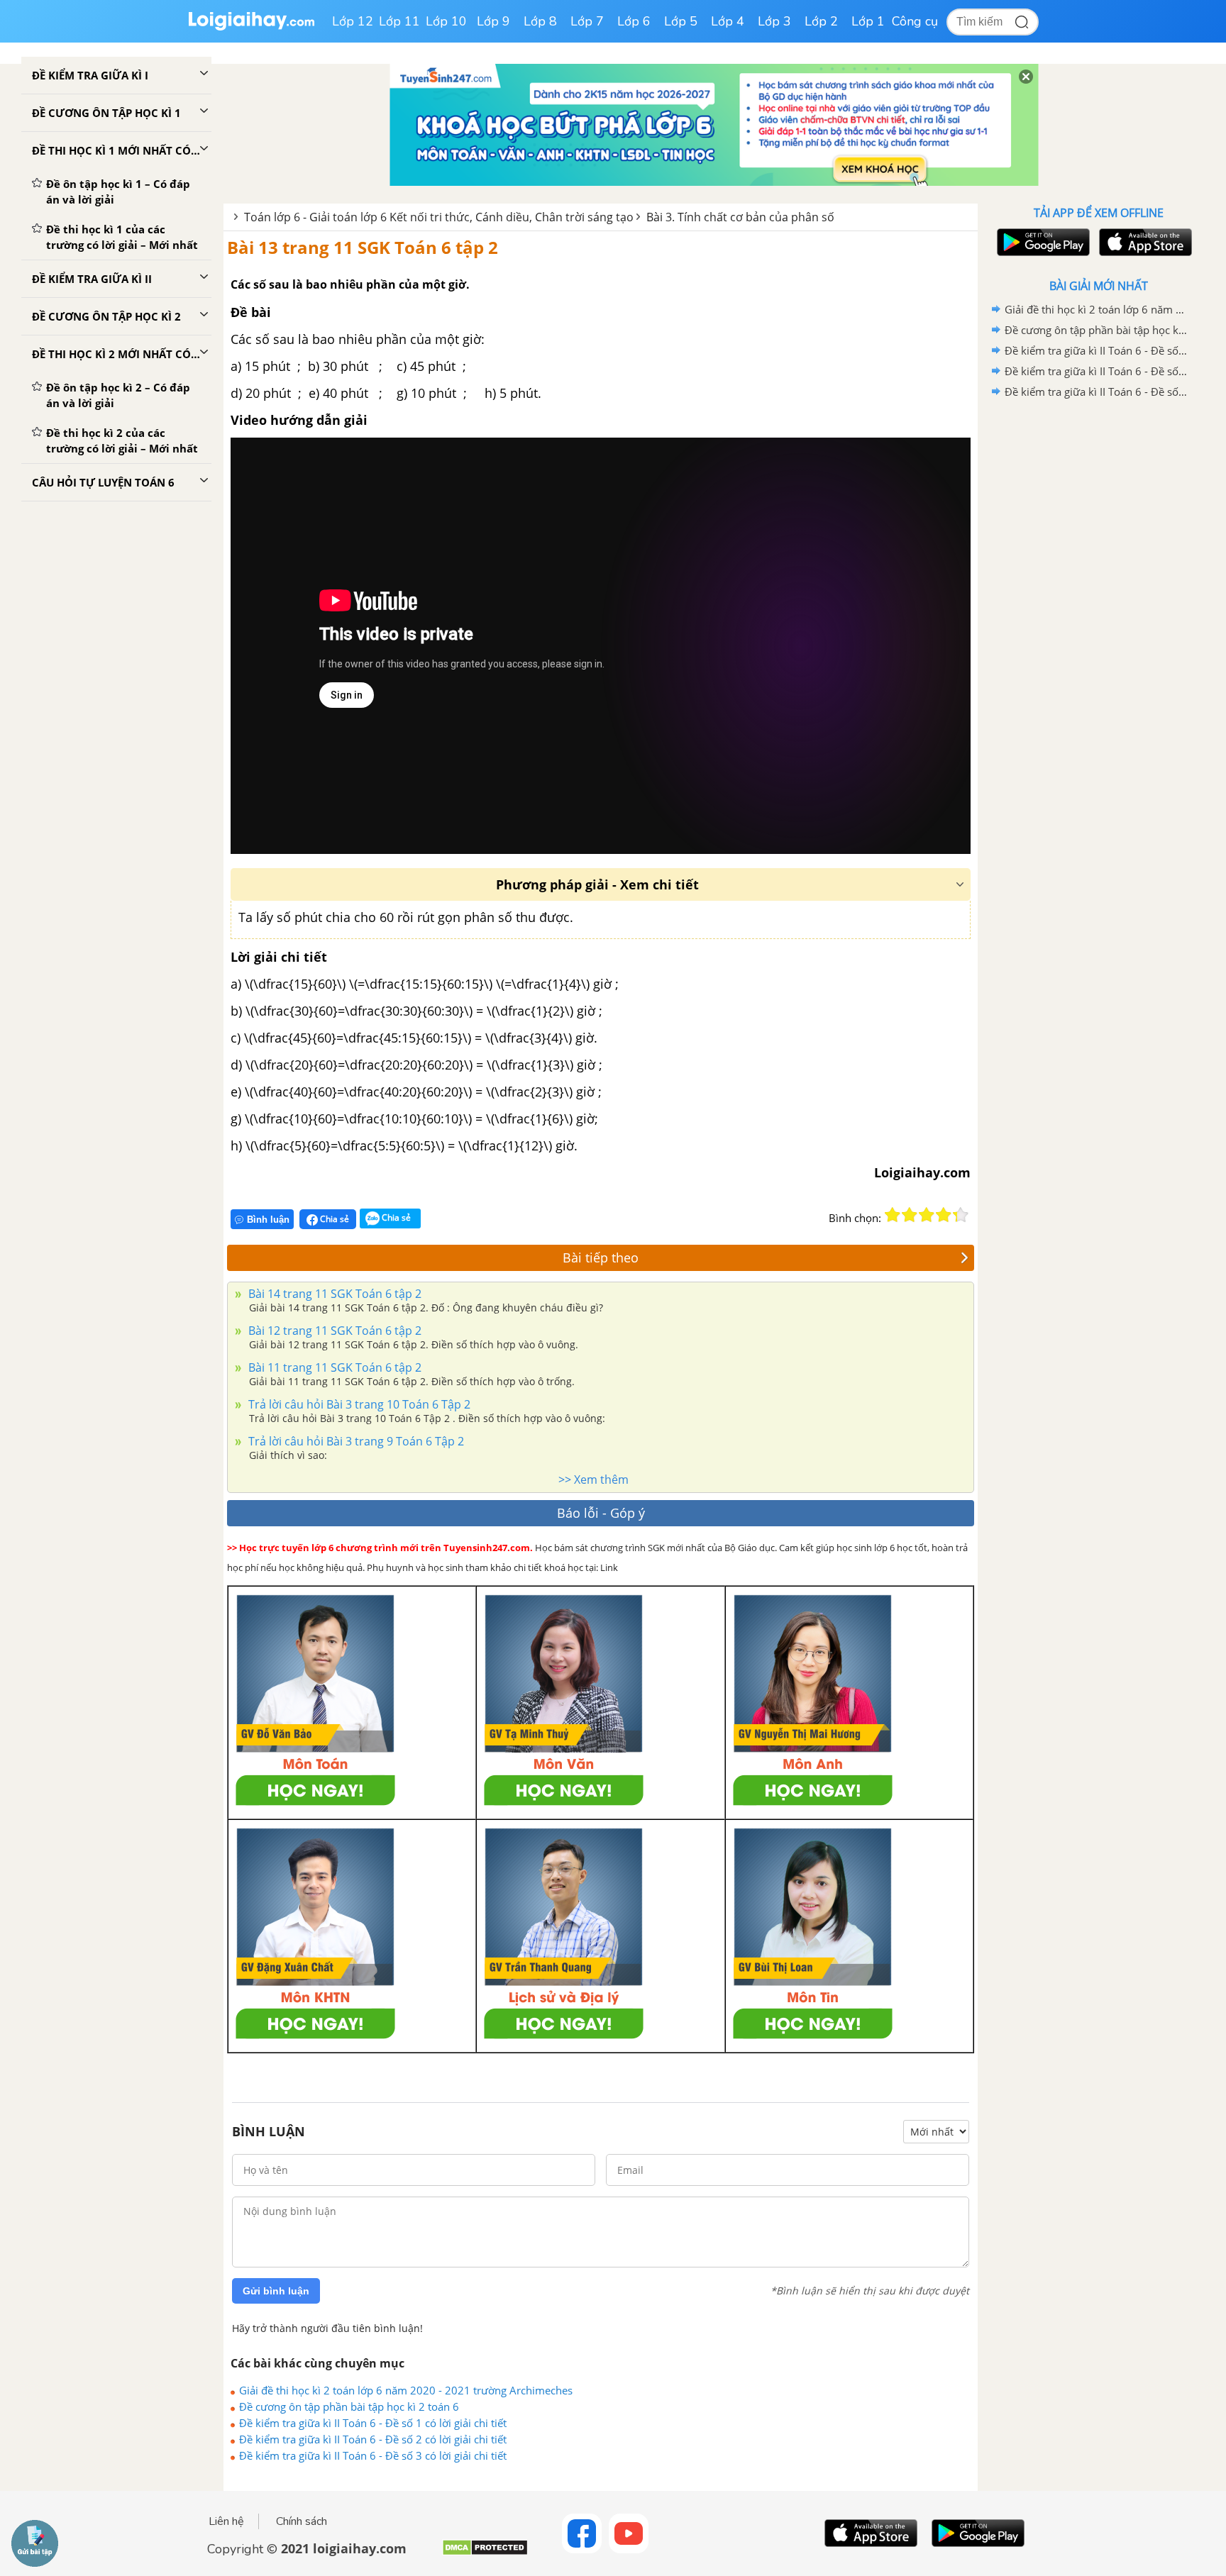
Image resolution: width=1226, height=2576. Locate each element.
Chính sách (302, 2521)
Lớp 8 (540, 21)
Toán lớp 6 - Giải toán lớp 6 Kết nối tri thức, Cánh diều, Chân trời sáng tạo (439, 217)
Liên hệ (226, 2521)
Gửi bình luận (276, 2291)
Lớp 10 (446, 21)
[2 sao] (910, 1215)
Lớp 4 (728, 21)
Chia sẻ (333, 1219)
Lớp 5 (681, 21)
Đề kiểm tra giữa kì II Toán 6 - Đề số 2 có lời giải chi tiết (373, 2439)
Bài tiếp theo (601, 1258)
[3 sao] (927, 1215)
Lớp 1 (868, 21)
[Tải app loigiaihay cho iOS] (1144, 242)
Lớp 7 (587, 21)
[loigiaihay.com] (251, 27)
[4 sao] (944, 1215)
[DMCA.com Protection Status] (485, 2553)
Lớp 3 (774, 21)
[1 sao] (893, 1215)
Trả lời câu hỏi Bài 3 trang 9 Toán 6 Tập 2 (355, 1441)
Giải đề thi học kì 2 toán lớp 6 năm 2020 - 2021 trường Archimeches (406, 2390)
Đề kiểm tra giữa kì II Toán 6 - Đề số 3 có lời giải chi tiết (373, 2455)
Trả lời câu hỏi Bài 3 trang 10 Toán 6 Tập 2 (358, 1404)
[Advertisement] (1098, 628)
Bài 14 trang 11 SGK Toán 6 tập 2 (333, 1294)
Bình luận (268, 1220)
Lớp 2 (821, 21)
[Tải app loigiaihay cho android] (1042, 242)
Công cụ (915, 21)
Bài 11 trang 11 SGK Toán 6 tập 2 (333, 1367)
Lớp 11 (399, 21)
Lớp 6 (634, 21)
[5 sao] (961, 1215)
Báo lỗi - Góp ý (601, 1513)
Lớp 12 (353, 21)
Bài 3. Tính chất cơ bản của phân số (740, 217)
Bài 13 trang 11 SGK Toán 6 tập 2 (363, 247)
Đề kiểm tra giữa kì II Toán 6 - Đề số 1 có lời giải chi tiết (373, 2423)
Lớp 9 (493, 21)
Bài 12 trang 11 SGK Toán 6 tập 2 (333, 1331)
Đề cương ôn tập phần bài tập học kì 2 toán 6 (349, 2406)
